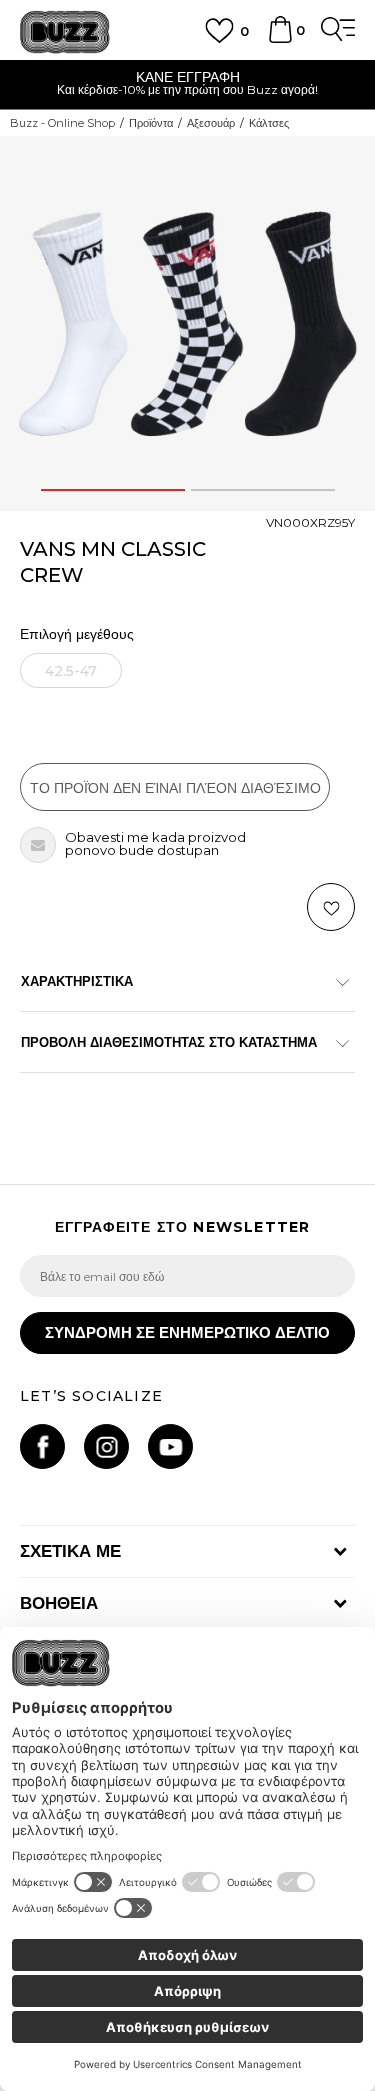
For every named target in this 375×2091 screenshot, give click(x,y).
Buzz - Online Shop (62, 123)
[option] (187, 85)
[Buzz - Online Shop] (65, 32)
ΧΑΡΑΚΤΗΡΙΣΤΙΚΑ (77, 981)
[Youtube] (170, 1446)
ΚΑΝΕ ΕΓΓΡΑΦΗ (188, 77)
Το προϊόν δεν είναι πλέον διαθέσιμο (175, 788)
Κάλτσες (269, 123)
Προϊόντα (151, 123)
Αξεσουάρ (211, 123)
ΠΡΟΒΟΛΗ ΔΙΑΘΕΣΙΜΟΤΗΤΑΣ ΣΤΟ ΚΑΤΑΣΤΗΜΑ (169, 1042)
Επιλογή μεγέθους (77, 634)
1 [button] (113, 490)
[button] (331, 907)
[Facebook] (42, 1446)
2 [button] (263, 490)
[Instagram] (106, 1446)
